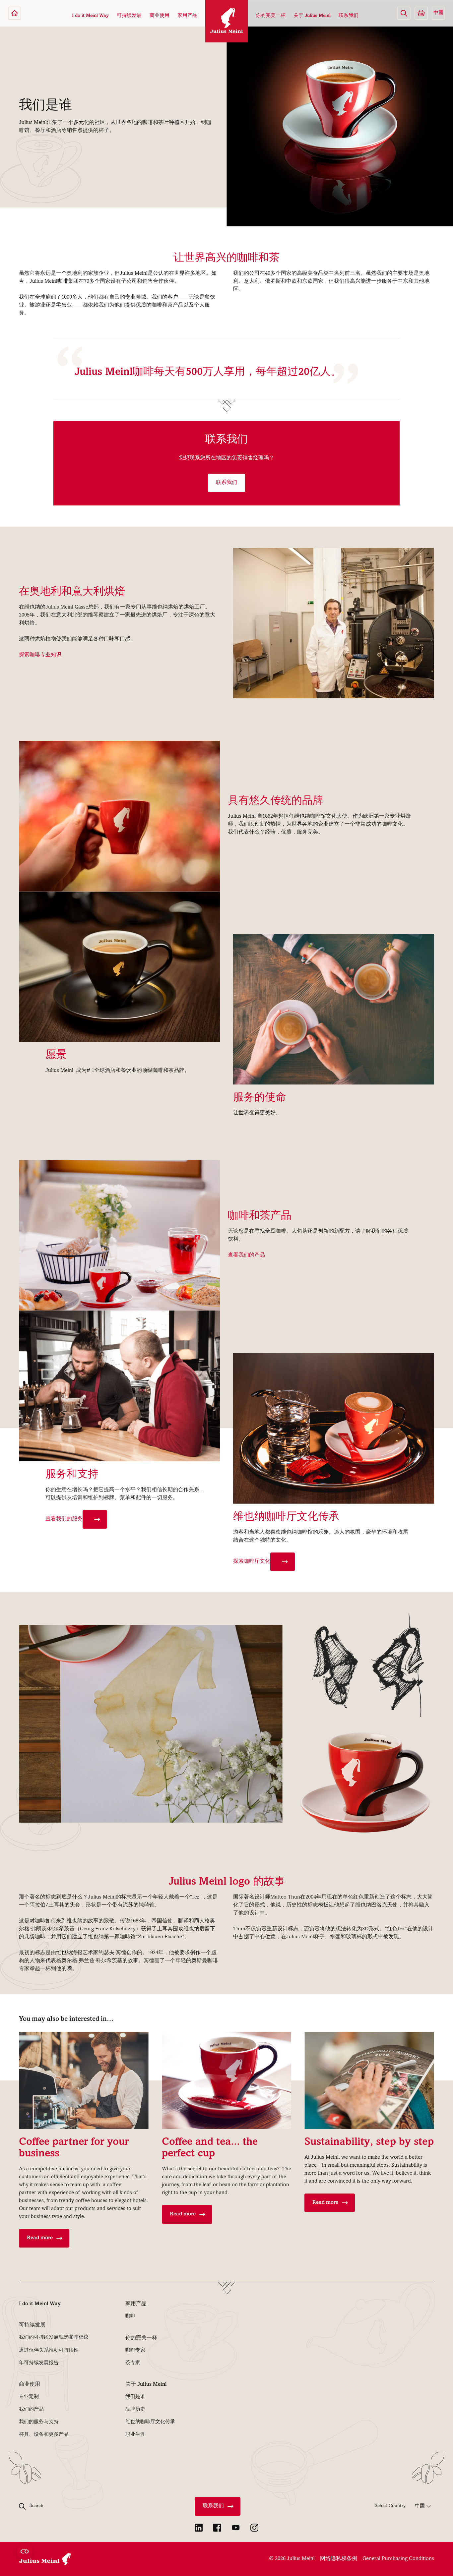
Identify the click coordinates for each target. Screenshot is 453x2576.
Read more (40, 2238)
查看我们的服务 (64, 1519)
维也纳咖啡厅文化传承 (150, 2422)
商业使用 (160, 16)
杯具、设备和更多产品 (44, 2435)
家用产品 (187, 16)
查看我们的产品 (246, 1256)
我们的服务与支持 (39, 2422)
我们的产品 (31, 2410)
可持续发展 (129, 16)
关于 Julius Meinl (312, 16)
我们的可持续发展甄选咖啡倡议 (54, 2338)
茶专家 (133, 2363)
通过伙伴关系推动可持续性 (49, 2351)
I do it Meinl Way (90, 16)
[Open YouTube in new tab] (236, 2528)
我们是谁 (135, 2397)
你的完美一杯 (271, 16)
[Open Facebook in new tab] (217, 2528)
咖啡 (130, 2316)
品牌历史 (135, 2410)
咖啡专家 (135, 2351)
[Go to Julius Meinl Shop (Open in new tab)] (421, 13)
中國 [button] (438, 13)
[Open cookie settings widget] (25, 2551)
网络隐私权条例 (339, 2559)
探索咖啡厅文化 (252, 1562)
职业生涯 (135, 2435)
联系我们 (349, 16)
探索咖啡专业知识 (40, 655)
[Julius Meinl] (15, 13)
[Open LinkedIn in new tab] (199, 2528)
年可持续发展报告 (39, 2363)
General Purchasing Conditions (398, 2559)
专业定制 (29, 2397)
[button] (404, 13)
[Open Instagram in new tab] (254, 2528)
